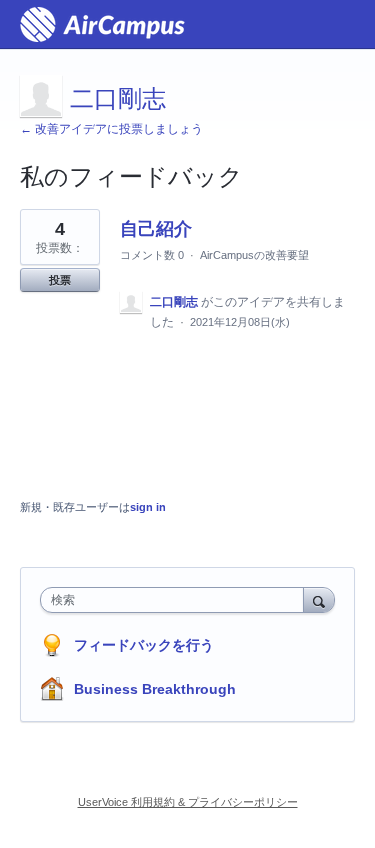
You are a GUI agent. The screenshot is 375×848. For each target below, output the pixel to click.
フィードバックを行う (144, 645)
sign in (148, 507)
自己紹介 (156, 229)
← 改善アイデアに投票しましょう (111, 129)
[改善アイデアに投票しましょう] (102, 24)
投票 (60, 280)
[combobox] (176, 600)
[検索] (319, 599)
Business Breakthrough (155, 689)
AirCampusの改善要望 (254, 255)
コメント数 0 (152, 255)
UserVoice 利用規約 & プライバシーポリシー (188, 802)
